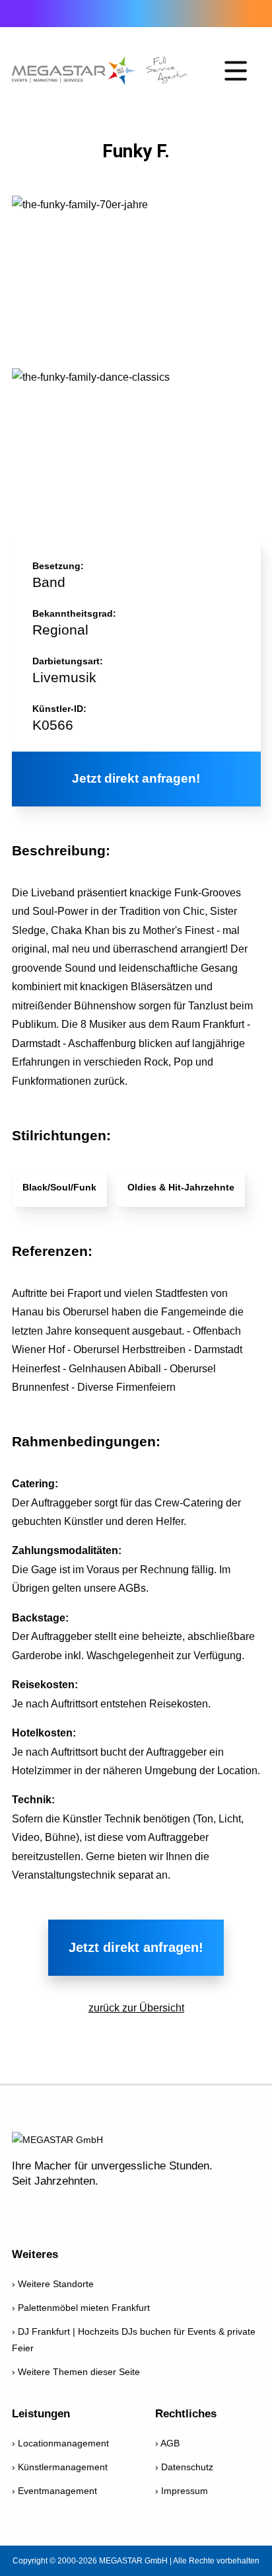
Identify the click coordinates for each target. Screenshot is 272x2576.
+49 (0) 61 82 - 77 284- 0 (20, 13)
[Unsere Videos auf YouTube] (56, 2210)
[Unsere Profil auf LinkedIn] (156, 2210)
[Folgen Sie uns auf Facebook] (23, 2210)
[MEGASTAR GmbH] (100, 71)
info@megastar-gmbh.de (58, 13)
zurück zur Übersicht (136, 2008)
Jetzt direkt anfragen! (136, 778)
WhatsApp (96, 13)
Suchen (241, 14)
